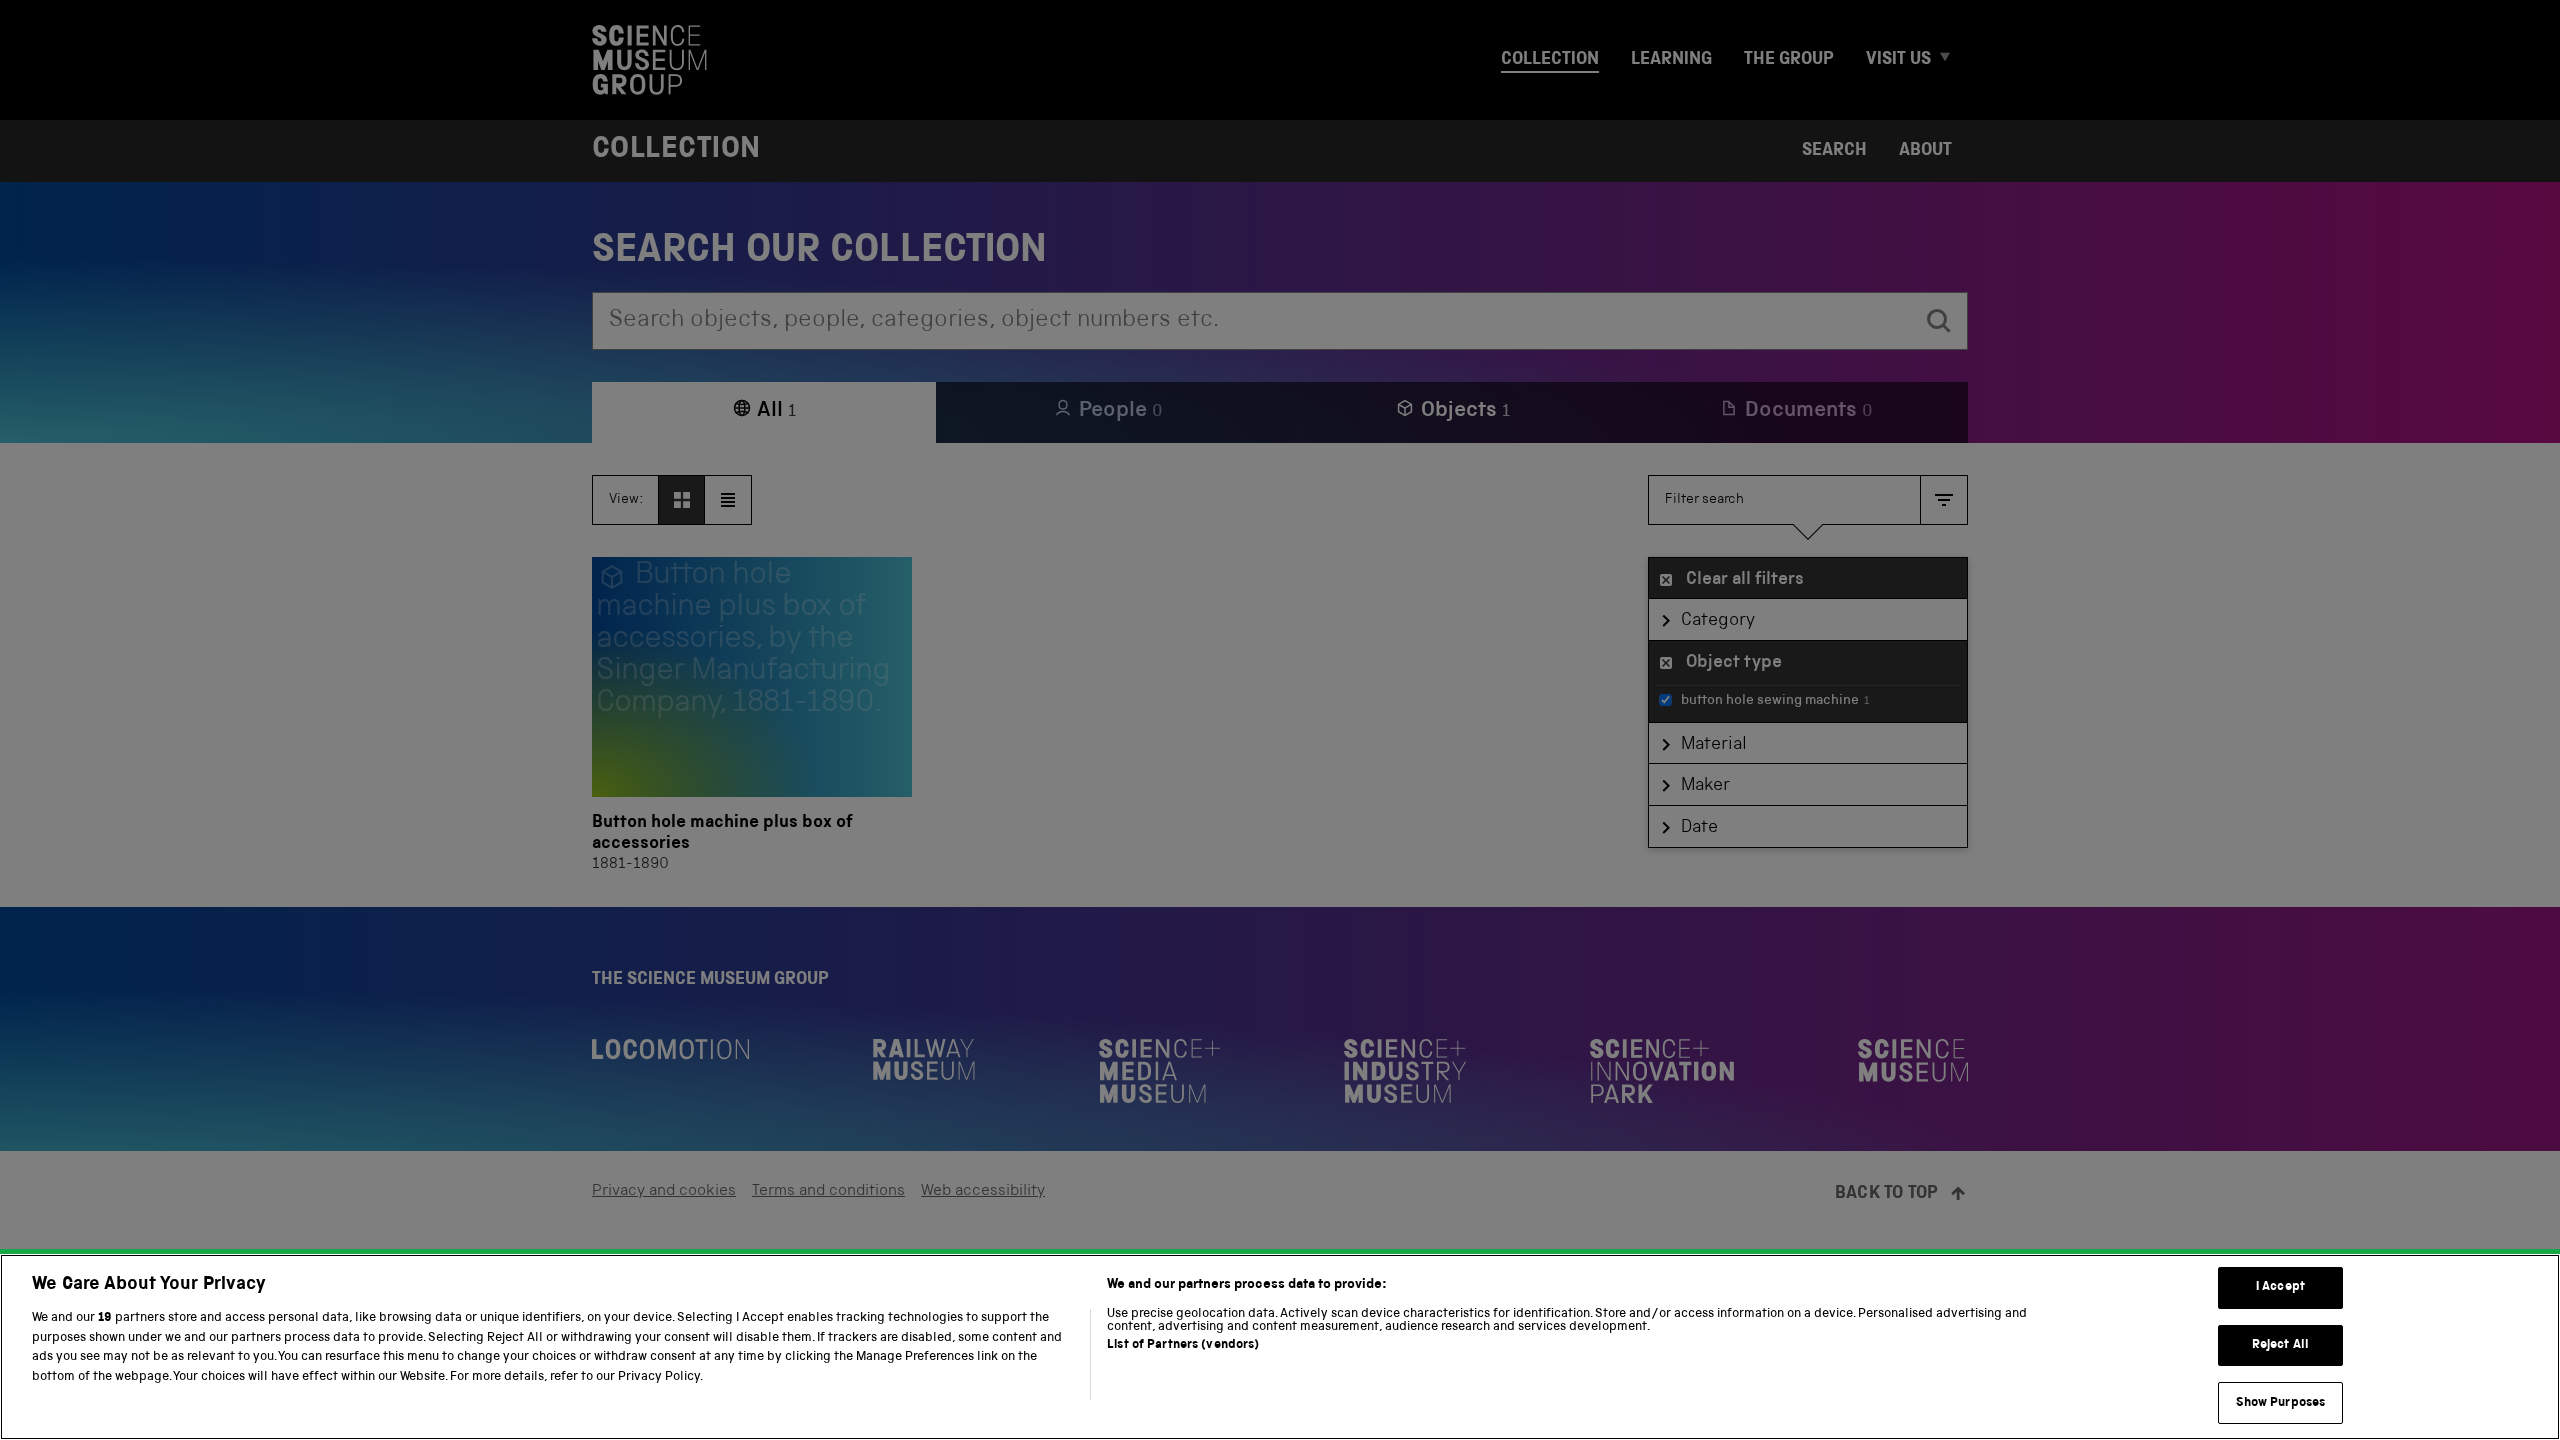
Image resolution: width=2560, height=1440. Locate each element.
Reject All (2280, 1345)
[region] (1280, 1347)
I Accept (2280, 1287)
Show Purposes (2281, 1402)
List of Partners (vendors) (1183, 1345)
